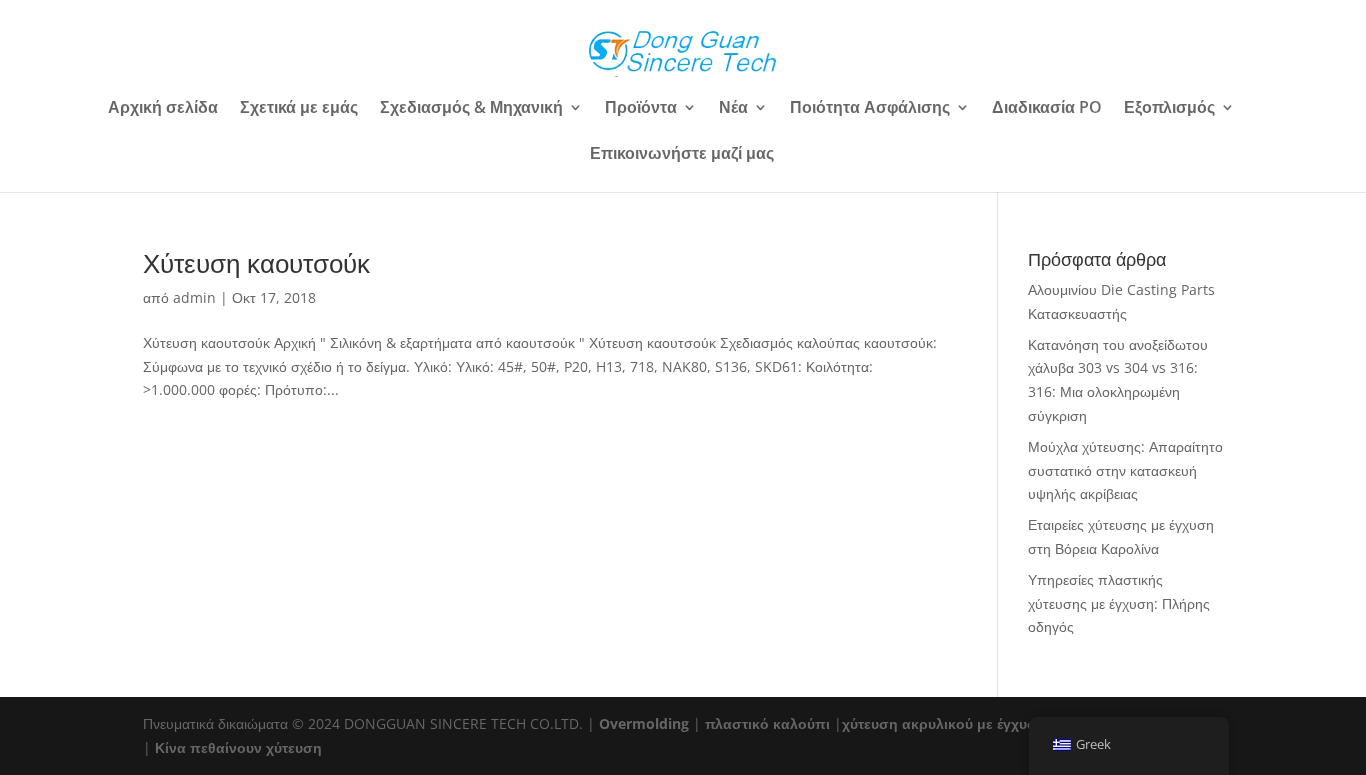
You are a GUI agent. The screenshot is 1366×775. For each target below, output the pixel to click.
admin (194, 297)
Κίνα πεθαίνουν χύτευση (238, 747)
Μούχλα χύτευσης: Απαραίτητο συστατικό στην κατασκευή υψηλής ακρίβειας (1125, 470)
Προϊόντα (641, 109)
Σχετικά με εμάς (299, 109)
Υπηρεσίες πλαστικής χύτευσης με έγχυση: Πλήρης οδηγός (1119, 603)
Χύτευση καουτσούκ (256, 263)
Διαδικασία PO (1047, 109)
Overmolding (644, 723)
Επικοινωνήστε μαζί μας (682, 155)
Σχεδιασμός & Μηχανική (471, 109)
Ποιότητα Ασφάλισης (870, 109)
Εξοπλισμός (1169, 109)
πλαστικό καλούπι (767, 723)
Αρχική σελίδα (163, 109)
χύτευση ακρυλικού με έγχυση (944, 723)
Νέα (733, 109)
